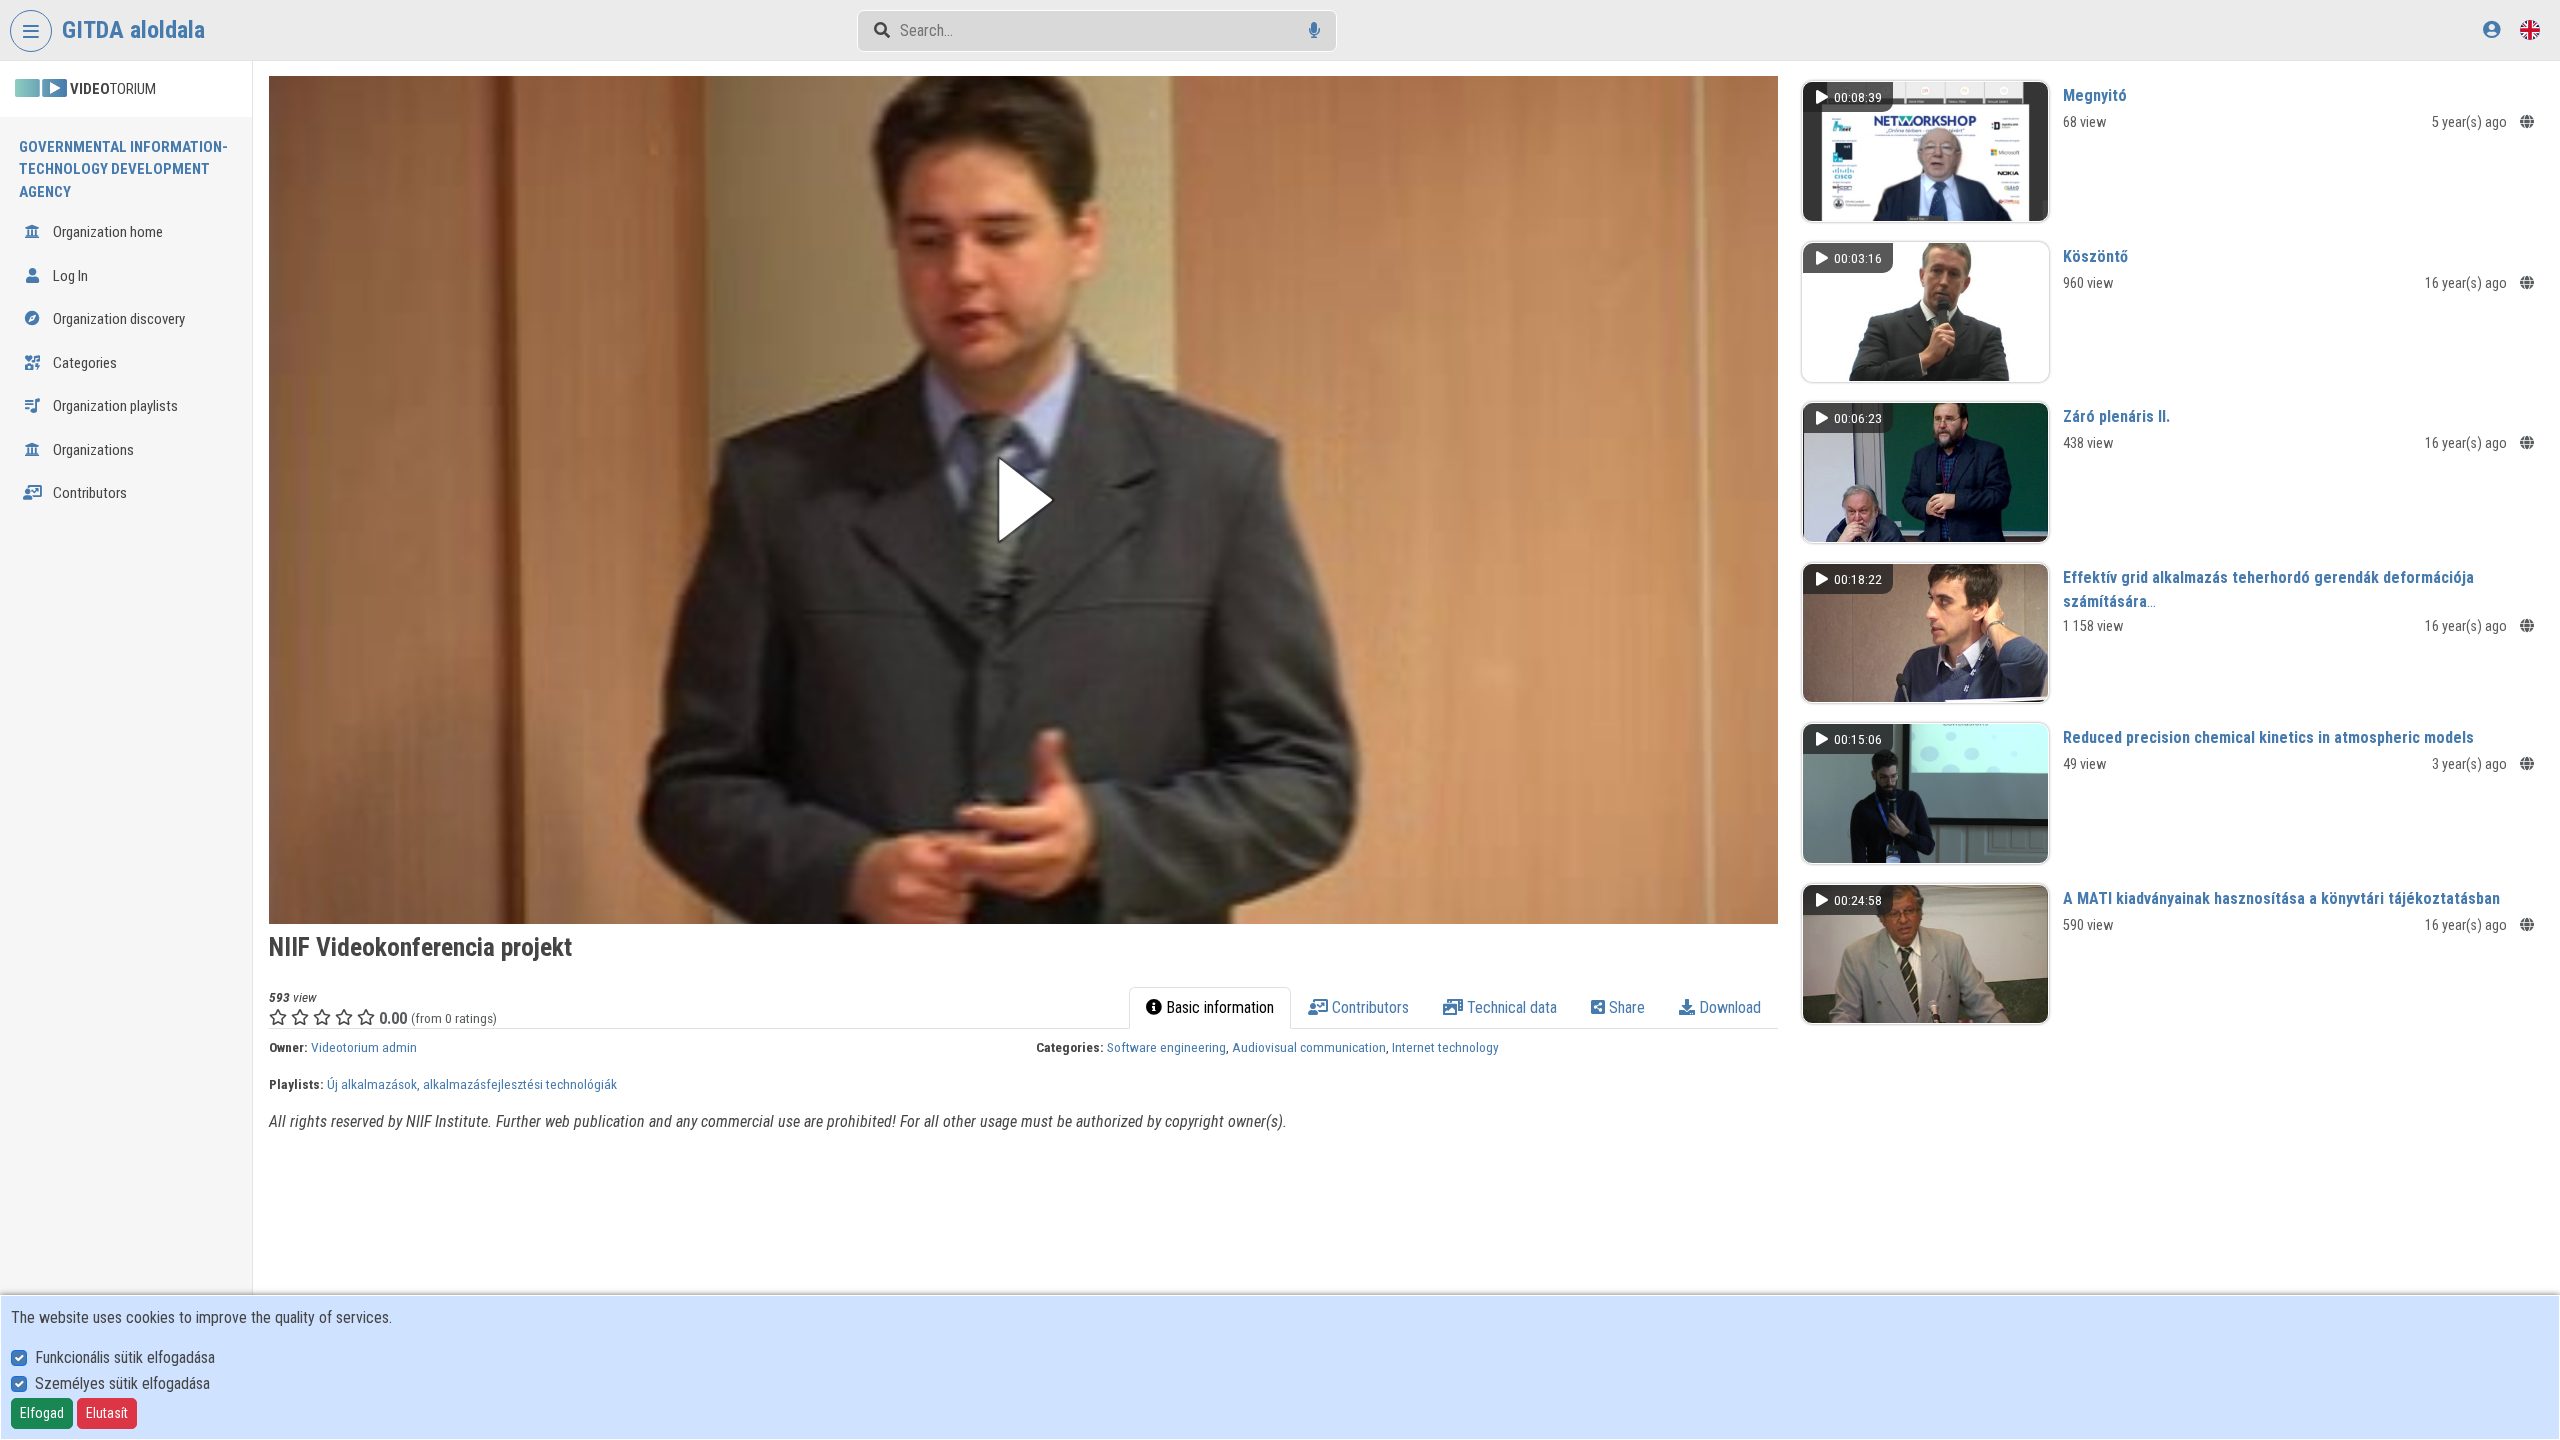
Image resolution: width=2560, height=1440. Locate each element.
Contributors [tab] (1368, 1007)
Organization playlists (114, 406)
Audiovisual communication (1309, 1047)
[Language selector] (2530, 29)
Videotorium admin (364, 1047)
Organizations (92, 450)
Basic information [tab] (1218, 1007)
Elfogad (42, 1413)
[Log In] (2491, 29)
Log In (69, 276)
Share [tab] (1625, 1007)
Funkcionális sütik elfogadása (125, 1357)
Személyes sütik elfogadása (122, 1383)
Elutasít (107, 1413)
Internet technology (1445, 1047)
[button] (1023, 500)
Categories (83, 363)
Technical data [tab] (1510, 1007)
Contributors (88, 493)
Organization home (106, 232)
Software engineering (1166, 1047)
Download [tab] (1728, 1007)
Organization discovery (117, 319)
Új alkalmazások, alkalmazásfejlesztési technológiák (472, 1084)
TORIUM (113, 89)
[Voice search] (1314, 30)
